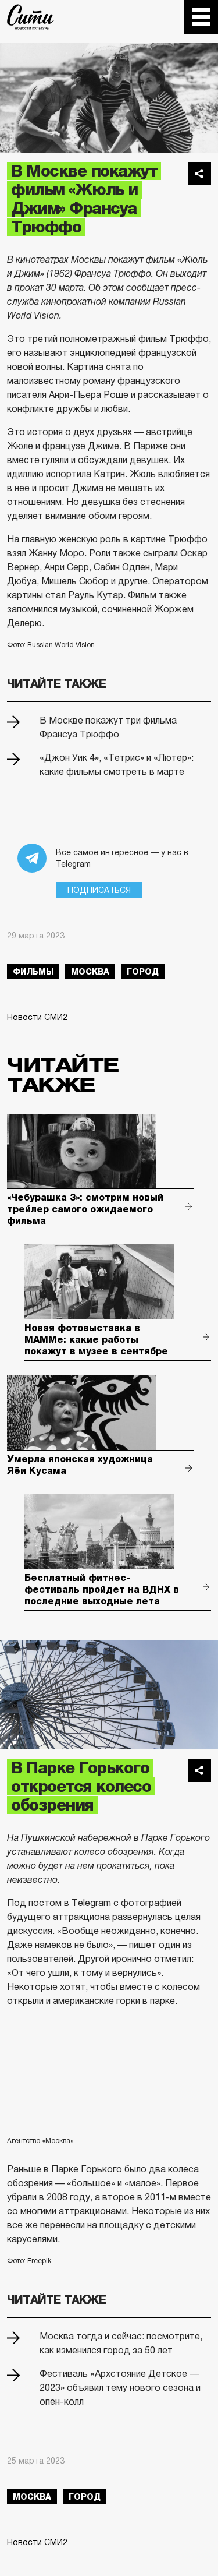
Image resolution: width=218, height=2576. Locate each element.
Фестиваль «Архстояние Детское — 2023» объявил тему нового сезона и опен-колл (120, 2388)
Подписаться (99, 890)
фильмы (33, 972)
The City (31, 17)
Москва (90, 972)
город (143, 972)
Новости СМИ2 (37, 1017)
